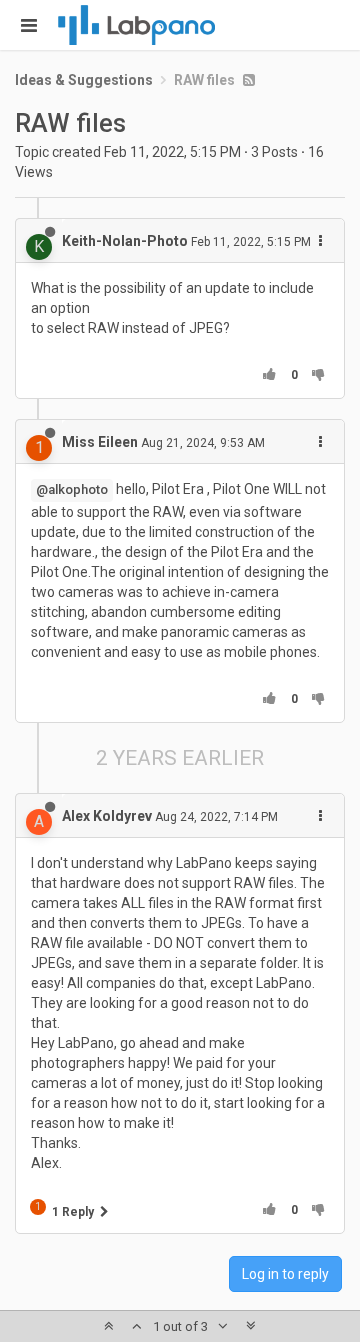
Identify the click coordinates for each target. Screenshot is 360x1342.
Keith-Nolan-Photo (125, 241)
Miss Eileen (100, 442)
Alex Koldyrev (107, 816)
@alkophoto (72, 489)
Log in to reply (285, 1274)
